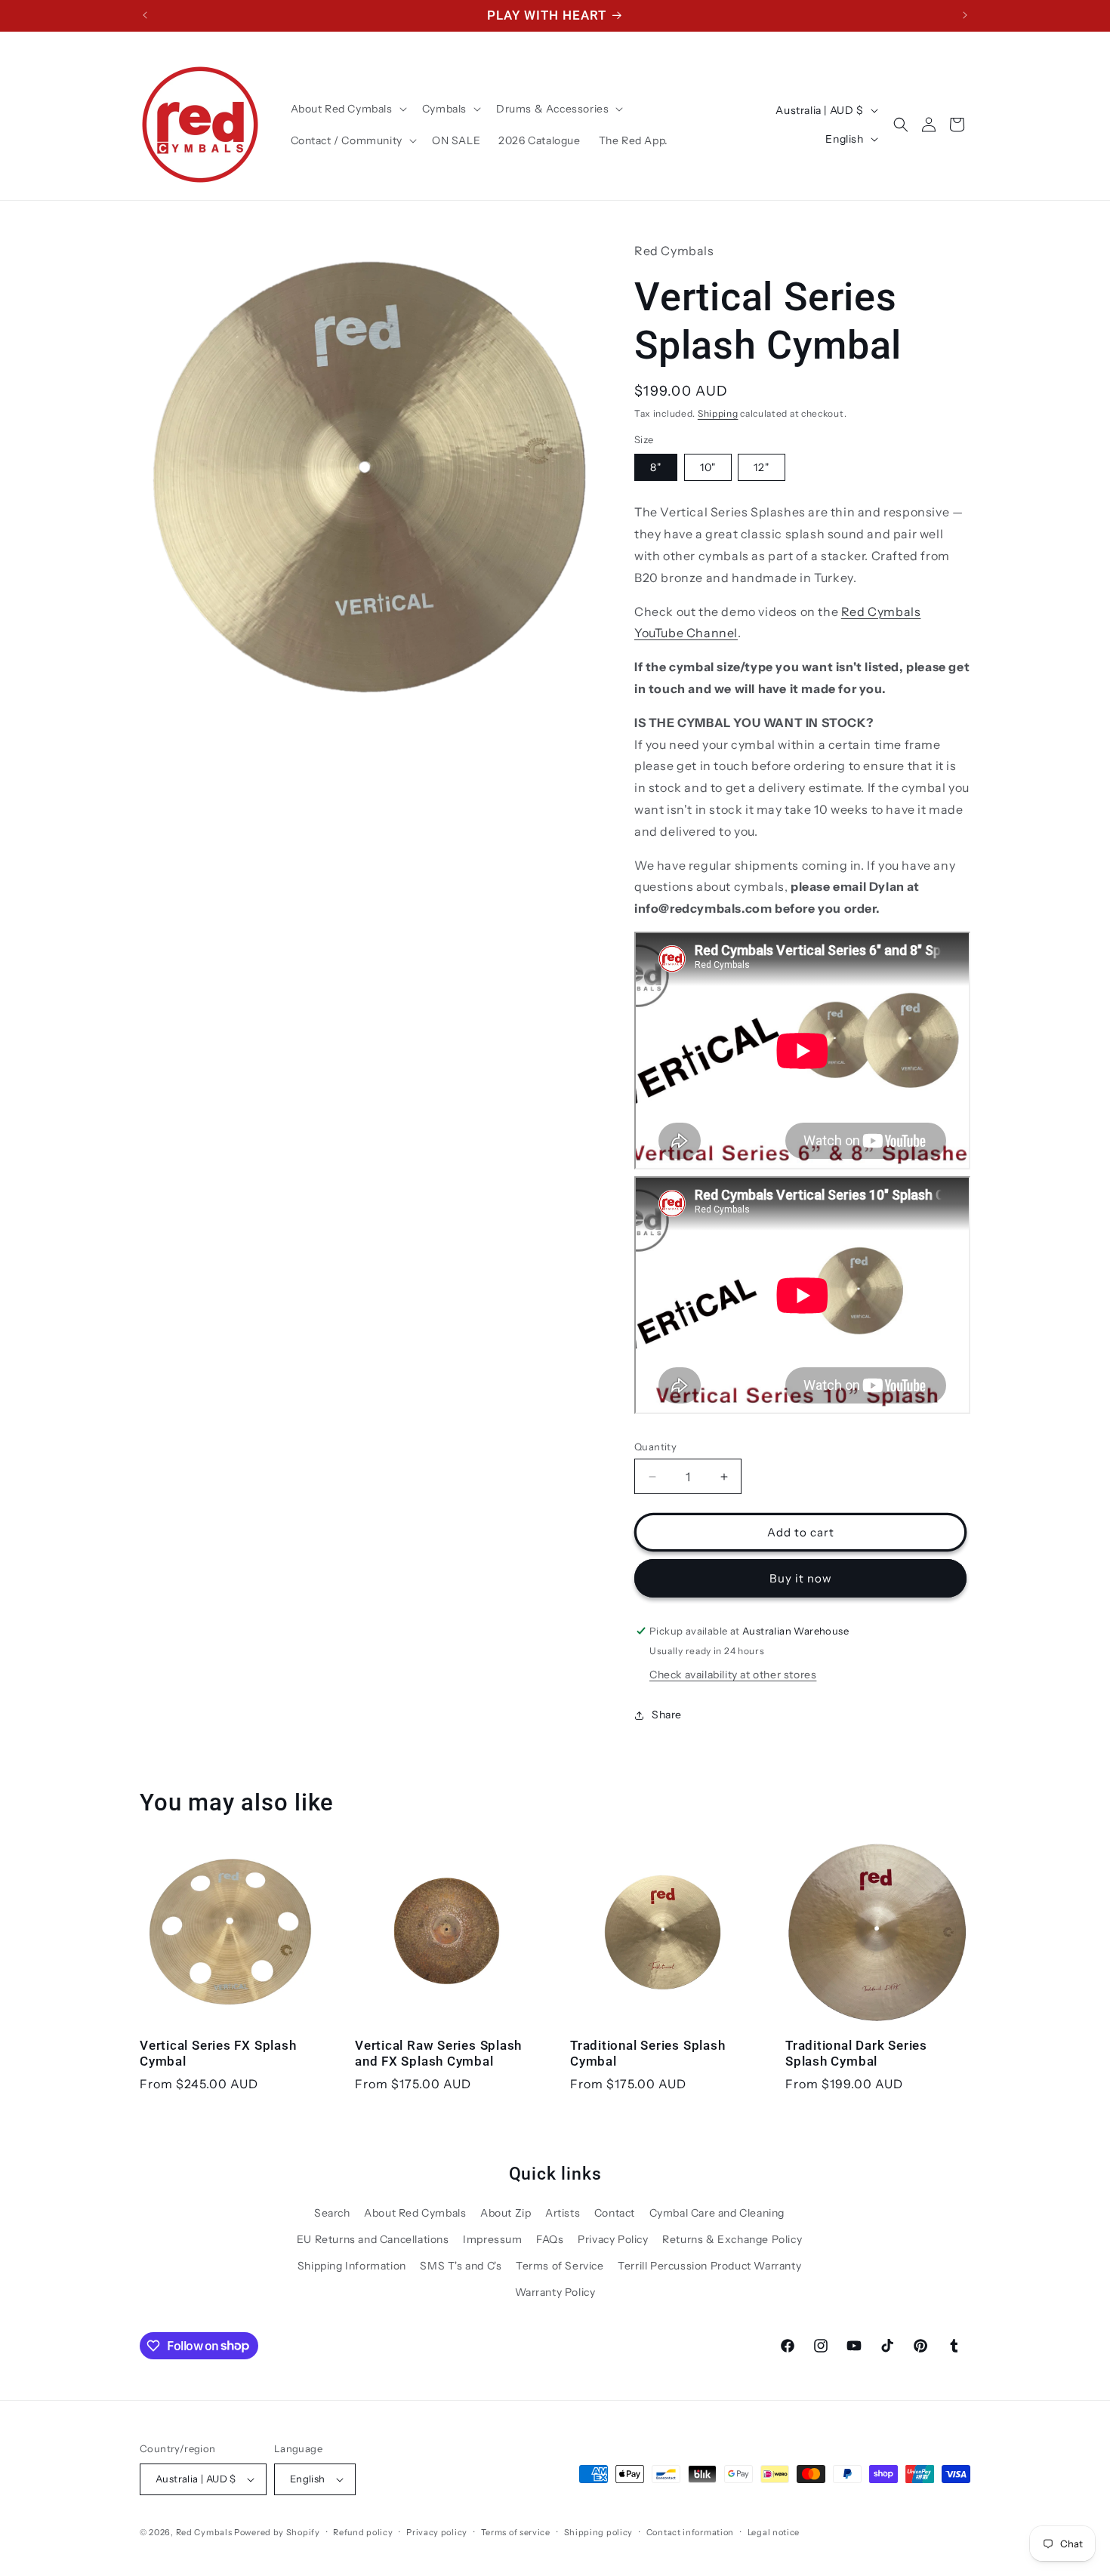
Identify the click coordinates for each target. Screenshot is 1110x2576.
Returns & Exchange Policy (732, 2239)
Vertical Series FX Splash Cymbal (218, 2053)
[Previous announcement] (145, 15)
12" (762, 467)
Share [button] (667, 1715)
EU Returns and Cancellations (373, 2239)
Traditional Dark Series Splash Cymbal (856, 2053)
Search (332, 2213)
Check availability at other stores (733, 1675)
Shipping (718, 413)
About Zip (506, 2213)
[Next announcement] (965, 15)
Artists (563, 2213)
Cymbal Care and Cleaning (717, 2213)
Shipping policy (599, 2532)
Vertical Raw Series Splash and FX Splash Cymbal (438, 2053)
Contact (615, 2213)
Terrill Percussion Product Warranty (709, 2266)
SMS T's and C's (461, 2266)
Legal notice (774, 2532)
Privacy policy (437, 2532)
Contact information (690, 2532)
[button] (347, 109)
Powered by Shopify (277, 2532)
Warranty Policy (555, 2292)
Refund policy (363, 2532)
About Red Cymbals (415, 2213)
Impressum (492, 2239)
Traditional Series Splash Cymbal (648, 2053)
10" (708, 467)
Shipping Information (352, 2266)
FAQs (550, 2239)
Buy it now (801, 1578)
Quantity (655, 1447)
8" (656, 467)
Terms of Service (560, 2266)
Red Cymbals (205, 2532)
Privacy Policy (613, 2239)
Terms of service (516, 2532)
